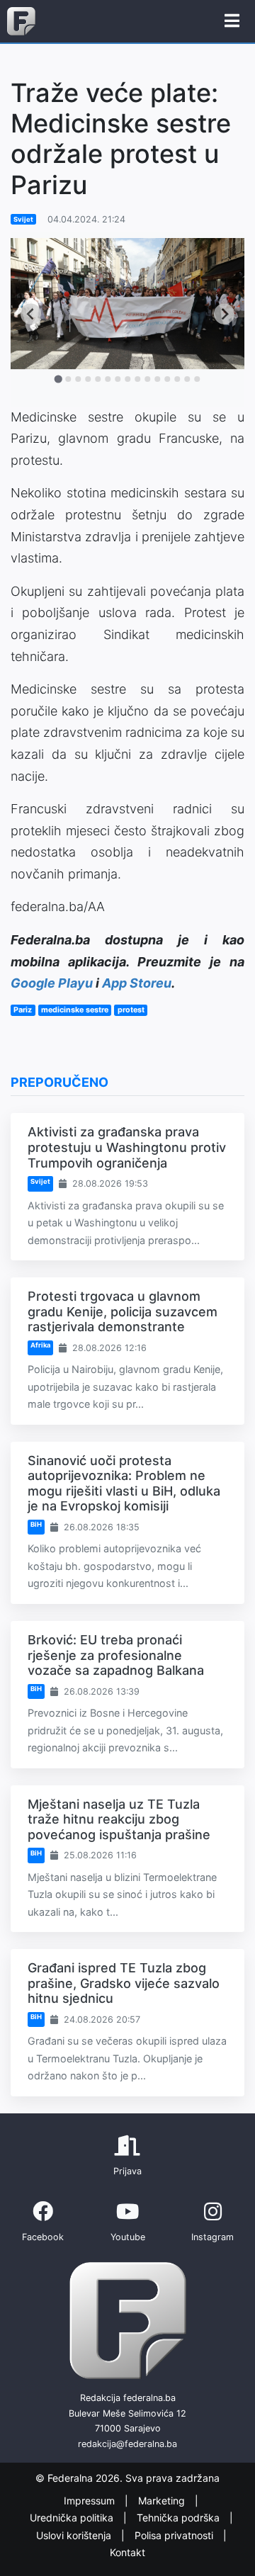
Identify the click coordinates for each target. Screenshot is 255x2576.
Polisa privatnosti (175, 2535)
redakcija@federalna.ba (127, 2444)
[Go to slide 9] (137, 379)
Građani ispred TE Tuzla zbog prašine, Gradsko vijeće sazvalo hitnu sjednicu (124, 1983)
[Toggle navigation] (232, 21)
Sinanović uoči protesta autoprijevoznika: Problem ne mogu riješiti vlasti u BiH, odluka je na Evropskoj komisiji (124, 1484)
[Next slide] (224, 313)
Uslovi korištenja (75, 2535)
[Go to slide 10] (147, 379)
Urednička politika (73, 2518)
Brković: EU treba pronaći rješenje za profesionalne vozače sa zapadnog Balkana (116, 1655)
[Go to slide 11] (157, 379)
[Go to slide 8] (127, 379)
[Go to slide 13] (177, 379)
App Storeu (137, 983)
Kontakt (127, 2552)
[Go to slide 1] (58, 379)
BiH (36, 1524)
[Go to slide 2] (68, 379)
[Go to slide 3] (78, 379)
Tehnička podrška (180, 2518)
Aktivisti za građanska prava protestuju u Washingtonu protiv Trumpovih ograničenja (127, 1147)
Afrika (40, 1345)
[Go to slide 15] (197, 379)
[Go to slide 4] (88, 379)
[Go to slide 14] (187, 379)
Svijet (23, 219)
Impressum (91, 2501)
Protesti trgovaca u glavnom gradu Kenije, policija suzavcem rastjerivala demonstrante (123, 1311)
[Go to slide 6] (108, 379)
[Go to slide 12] (167, 379)
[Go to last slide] (31, 313)
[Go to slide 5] (98, 379)
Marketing (163, 2501)
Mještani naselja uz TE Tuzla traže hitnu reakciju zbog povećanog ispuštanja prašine (119, 1819)
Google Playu (52, 983)
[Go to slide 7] (118, 379)
